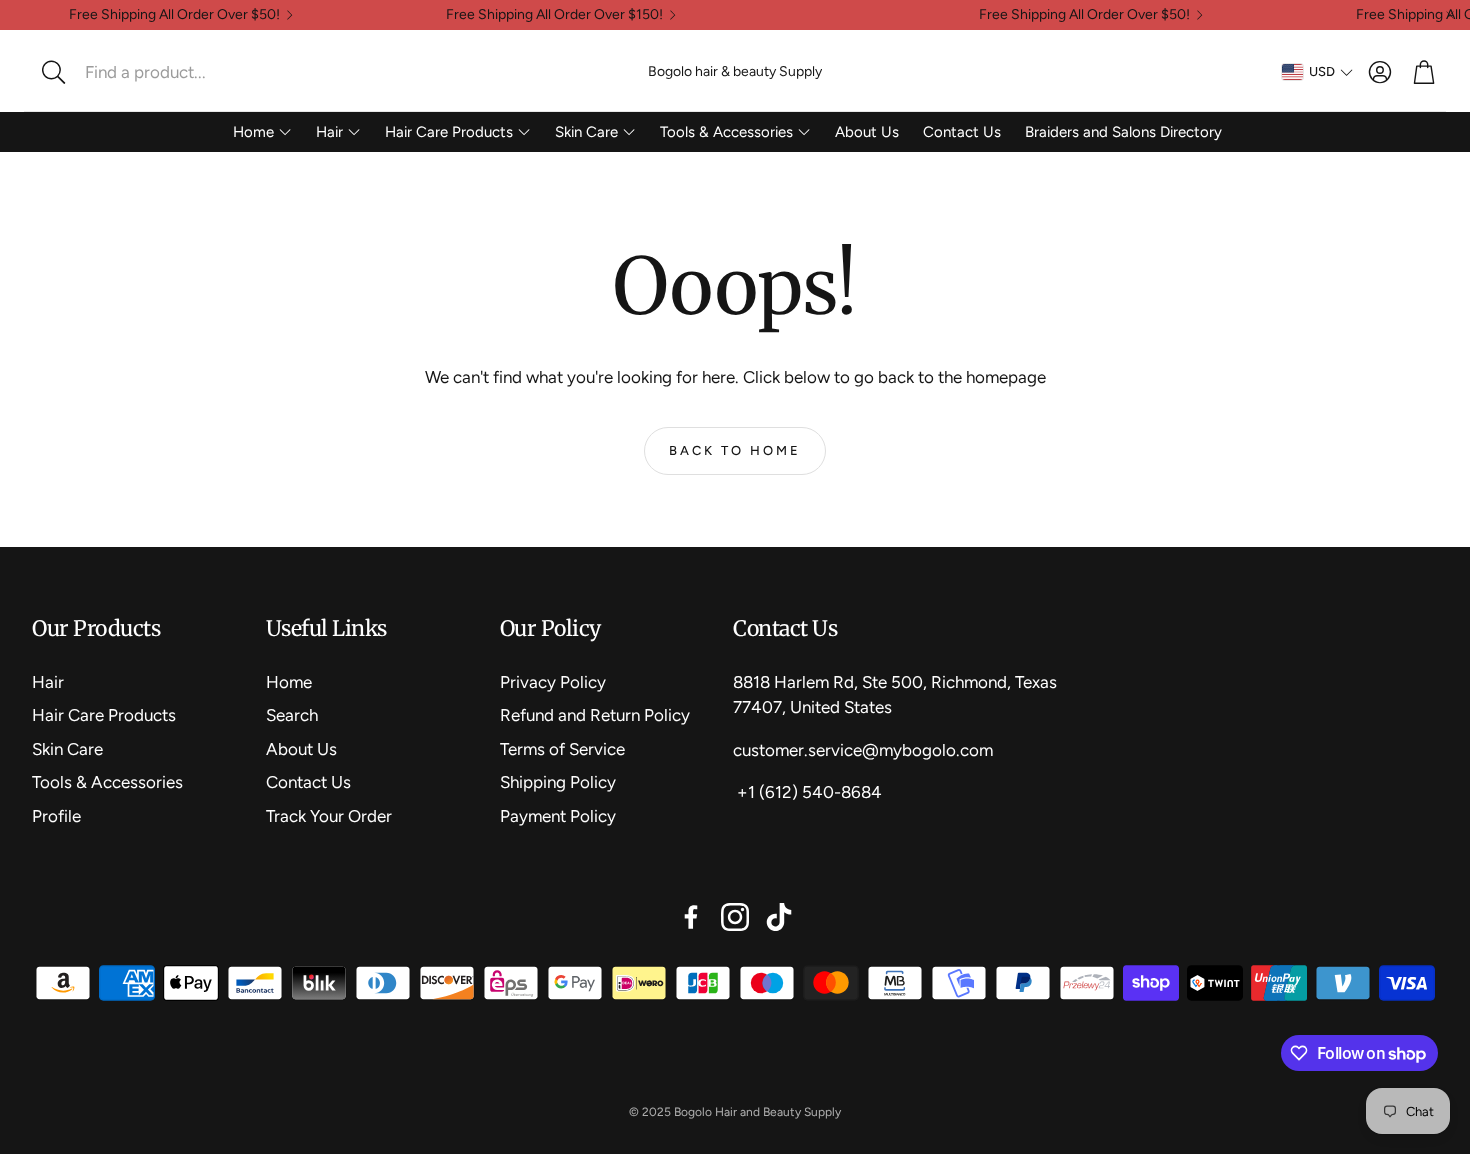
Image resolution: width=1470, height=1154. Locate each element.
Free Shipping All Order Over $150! (554, 15)
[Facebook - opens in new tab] (691, 917)
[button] (165, 72)
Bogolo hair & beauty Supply (735, 71)
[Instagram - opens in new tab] (735, 917)
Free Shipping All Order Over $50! (174, 15)
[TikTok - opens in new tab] (779, 917)
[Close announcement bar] (1450, 15)
